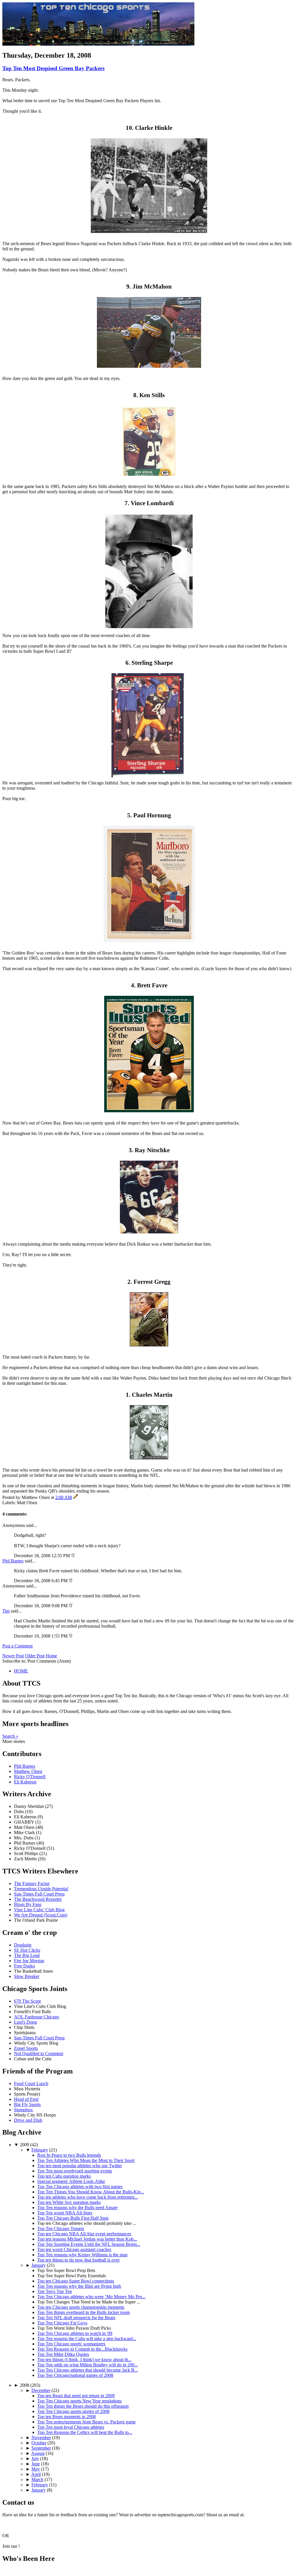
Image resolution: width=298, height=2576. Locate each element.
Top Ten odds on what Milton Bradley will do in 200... (88, 2365)
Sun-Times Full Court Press (39, 1894)
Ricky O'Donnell (30, 1777)
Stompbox (23, 2110)
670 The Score (28, 2001)
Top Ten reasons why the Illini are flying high (79, 2286)
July (35, 2459)
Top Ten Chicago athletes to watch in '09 (75, 2333)
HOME (21, 1671)
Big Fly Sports (27, 2104)
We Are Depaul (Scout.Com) (41, 1915)
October (39, 2443)
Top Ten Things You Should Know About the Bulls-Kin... (91, 2192)
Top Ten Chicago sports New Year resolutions (79, 2401)
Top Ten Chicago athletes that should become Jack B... (88, 2370)
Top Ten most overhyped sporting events (75, 2171)
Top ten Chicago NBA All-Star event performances (84, 2234)
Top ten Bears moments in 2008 (66, 2417)
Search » (10, 1736)
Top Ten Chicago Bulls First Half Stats (73, 2218)
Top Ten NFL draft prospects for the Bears (76, 2318)
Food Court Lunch (31, 2083)
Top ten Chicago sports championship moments (81, 2307)
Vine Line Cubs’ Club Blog (39, 1910)
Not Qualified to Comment (39, 2053)
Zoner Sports (26, 2048)
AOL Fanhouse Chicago (37, 2017)
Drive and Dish (28, 2120)
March (37, 2479)
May (36, 2469)
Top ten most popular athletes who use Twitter (80, 2166)
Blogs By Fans (28, 1904)
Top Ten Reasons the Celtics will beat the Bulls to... (85, 2432)
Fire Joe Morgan (29, 1961)
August (38, 2453)
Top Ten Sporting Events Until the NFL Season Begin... (89, 2244)
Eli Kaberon (25, 1782)
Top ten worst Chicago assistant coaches (74, 2249)
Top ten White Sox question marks (69, 2202)
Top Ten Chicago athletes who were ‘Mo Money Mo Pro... (91, 2297)
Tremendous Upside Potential (41, 1889)
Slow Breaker (27, 1976)
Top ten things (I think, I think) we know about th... (84, 2360)
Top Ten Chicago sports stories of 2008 (73, 2411)
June (36, 2464)
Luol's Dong (25, 2022)
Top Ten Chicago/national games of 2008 (75, 2375)
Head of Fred (26, 2099)
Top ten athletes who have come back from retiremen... (88, 2197)
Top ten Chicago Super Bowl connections (76, 2281)
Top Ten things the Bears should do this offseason (83, 2406)
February (40, 2150)
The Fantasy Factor (32, 1883)
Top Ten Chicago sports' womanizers (71, 2344)
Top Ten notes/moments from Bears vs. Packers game (86, 2422)
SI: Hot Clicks (27, 1950)
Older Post (35, 1656)
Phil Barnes (13, 1561)
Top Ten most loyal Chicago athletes (71, 2427)
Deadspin (23, 1945)
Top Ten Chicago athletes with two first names (80, 2187)
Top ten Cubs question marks (64, 2176)
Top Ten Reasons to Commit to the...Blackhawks (82, 2349)
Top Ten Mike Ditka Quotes (63, 2354)
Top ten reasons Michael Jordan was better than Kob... (87, 2239)
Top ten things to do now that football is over (78, 2260)
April (36, 2474)
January (39, 2265)
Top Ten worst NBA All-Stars (65, 2213)
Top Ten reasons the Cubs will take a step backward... (87, 2339)
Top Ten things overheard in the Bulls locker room (84, 2312)
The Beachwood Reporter (38, 1899)
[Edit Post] (76, 1497)
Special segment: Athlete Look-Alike (71, 2181)
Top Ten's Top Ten (55, 2291)
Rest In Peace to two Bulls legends (69, 2155)
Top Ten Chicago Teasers (61, 2228)
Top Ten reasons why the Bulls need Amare (77, 2208)
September (41, 2448)
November (41, 2438)
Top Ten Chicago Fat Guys (62, 2323)
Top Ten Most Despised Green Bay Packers (53, 68)
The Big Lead (27, 1955)
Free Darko (24, 1966)
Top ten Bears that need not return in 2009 (76, 2396)
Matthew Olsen (28, 1771)
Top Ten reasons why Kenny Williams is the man (82, 2255)
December (41, 2390)
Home (51, 1656)
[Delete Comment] (73, 1556)
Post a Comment (17, 1646)
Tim (6, 1611)
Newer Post (13, 1656)
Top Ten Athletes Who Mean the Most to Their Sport (86, 2160)
